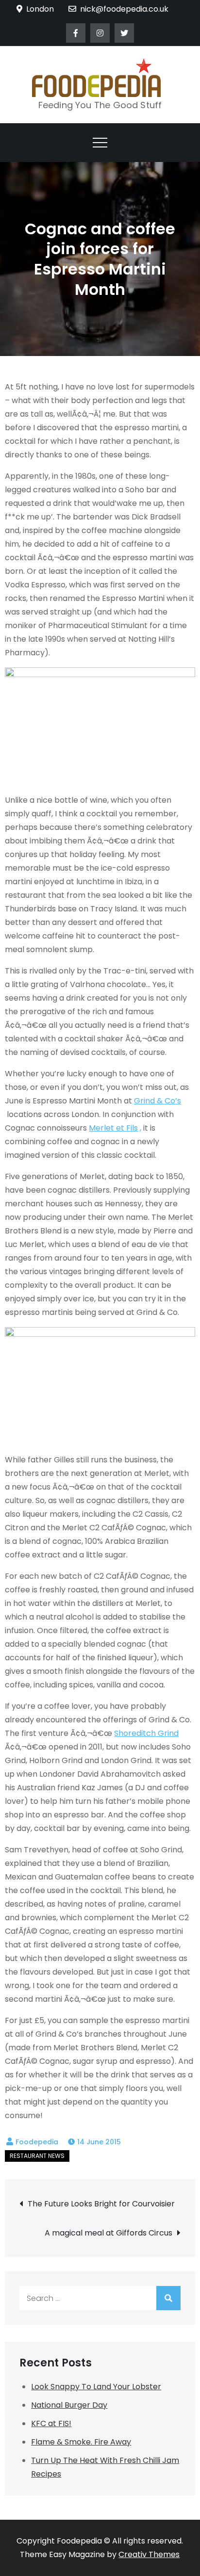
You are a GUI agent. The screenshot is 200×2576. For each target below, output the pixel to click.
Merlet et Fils (113, 1128)
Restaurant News (37, 2156)
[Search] (168, 2298)
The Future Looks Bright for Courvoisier (101, 2204)
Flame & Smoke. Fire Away (81, 2442)
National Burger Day (69, 2405)
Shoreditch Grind (146, 1733)
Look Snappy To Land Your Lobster (96, 2387)
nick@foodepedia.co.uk (124, 9)
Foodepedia (37, 2142)
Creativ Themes (149, 2554)
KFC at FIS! (51, 2423)
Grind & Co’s (158, 1101)
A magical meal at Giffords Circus (108, 2233)
